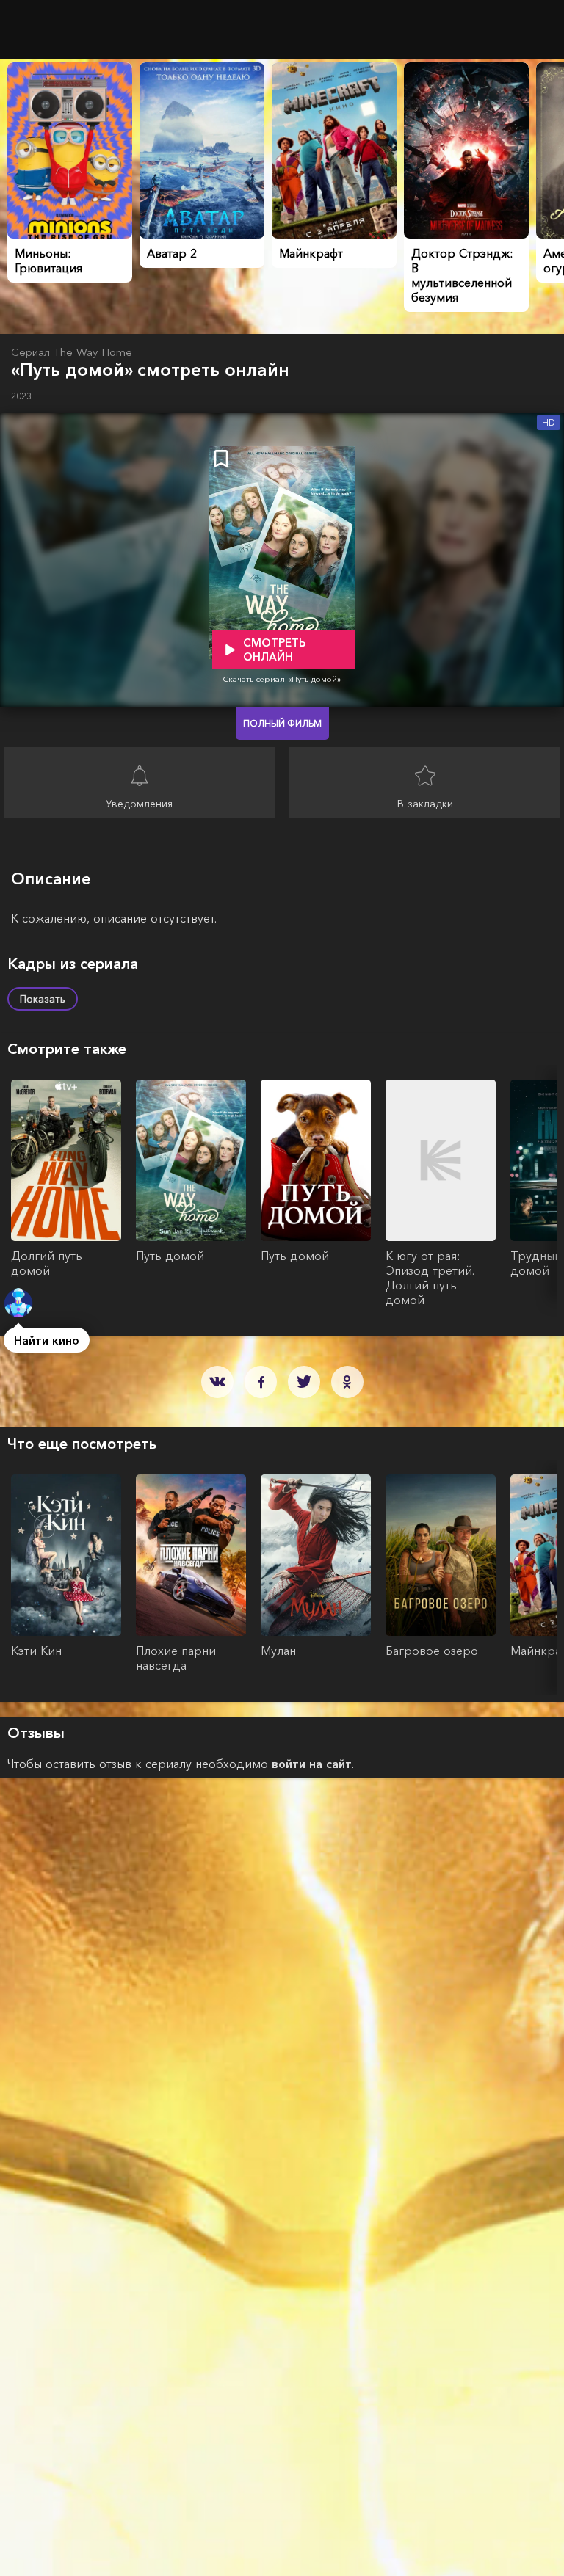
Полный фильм (282, 723)
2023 (21, 396)
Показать (43, 999)
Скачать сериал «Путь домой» (282, 679)
